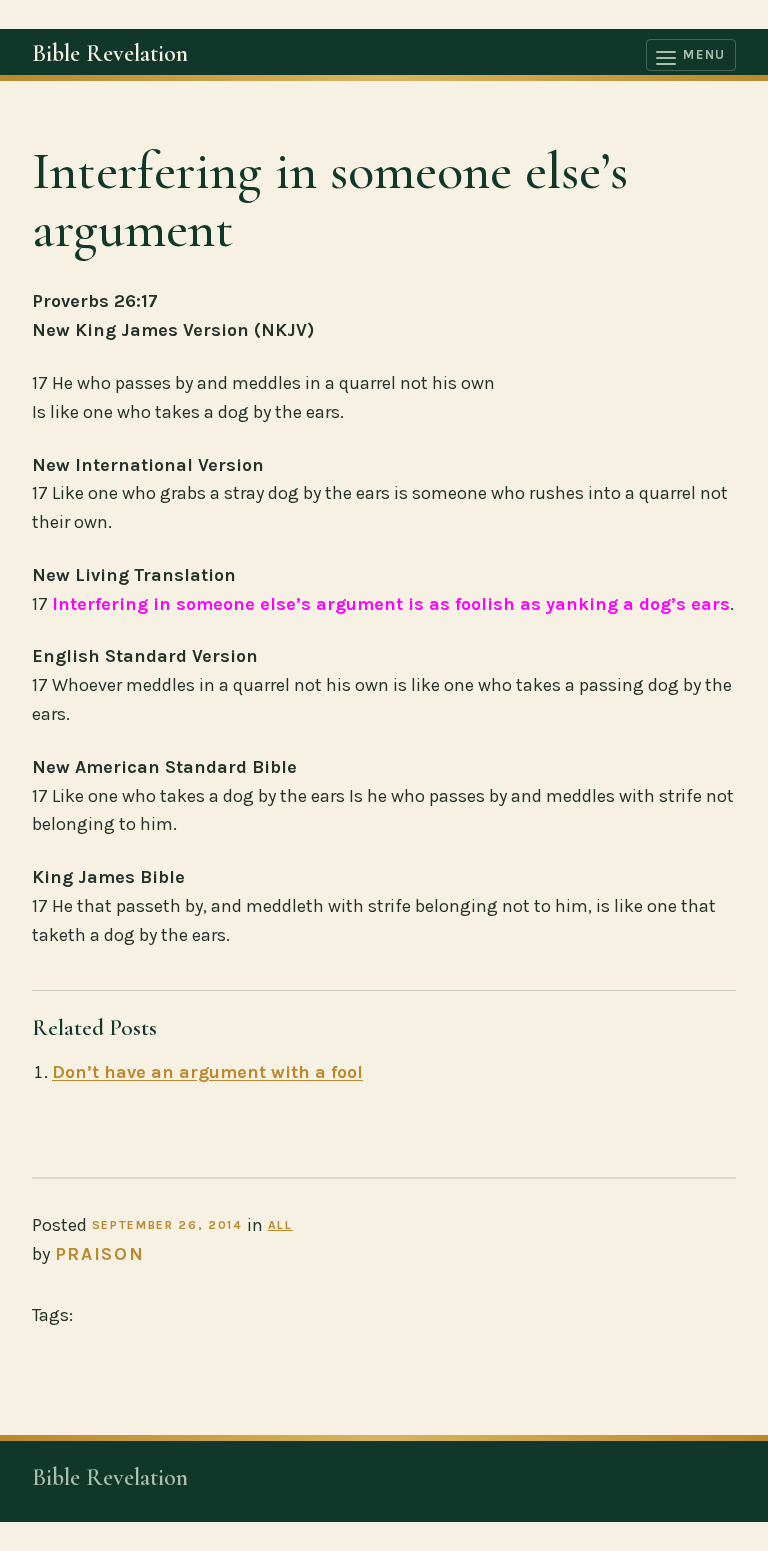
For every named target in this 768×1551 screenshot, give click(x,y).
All (280, 1225)
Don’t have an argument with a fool (207, 1072)
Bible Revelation (110, 53)
